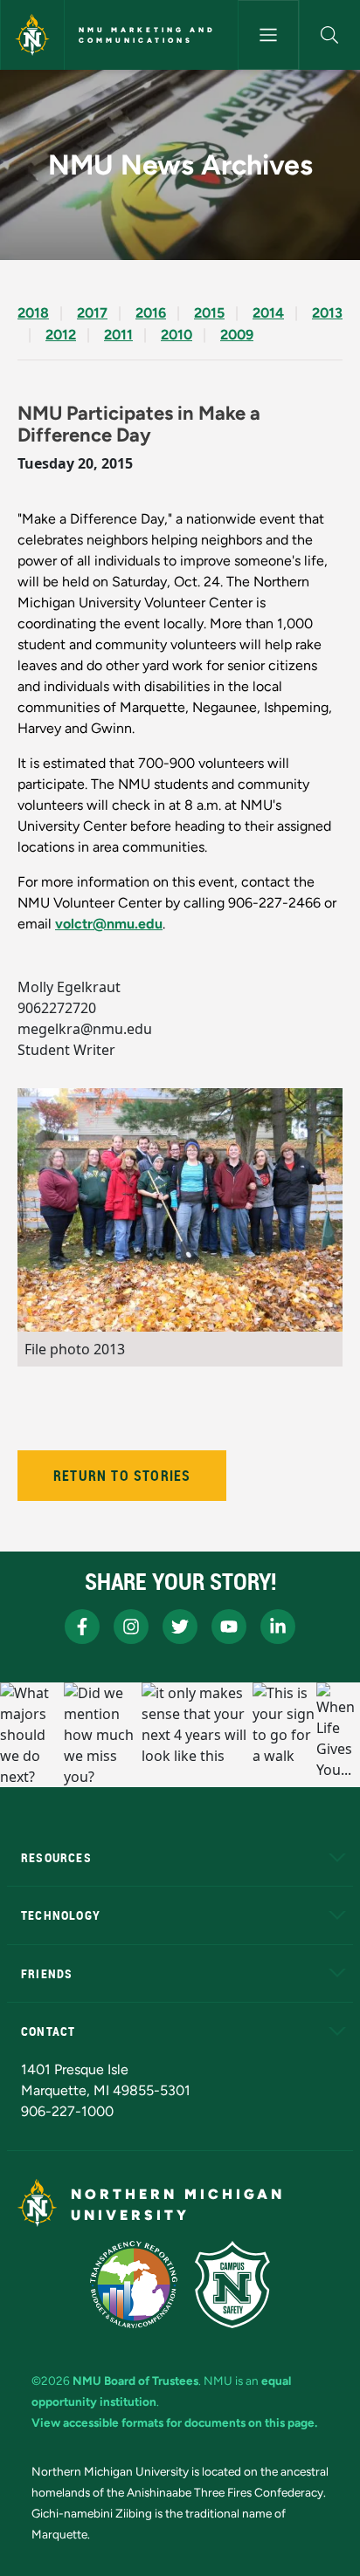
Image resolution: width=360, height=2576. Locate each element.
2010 (177, 335)
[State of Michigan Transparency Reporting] (134, 2285)
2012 (61, 335)
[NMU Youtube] (229, 1627)
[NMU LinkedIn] (278, 1627)
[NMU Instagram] (131, 1627)
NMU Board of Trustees (135, 2381)
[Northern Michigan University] (32, 35)
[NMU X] (180, 1627)
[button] (330, 35)
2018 (33, 313)
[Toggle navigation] (268, 35)
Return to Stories (122, 1476)
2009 (237, 335)
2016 (151, 313)
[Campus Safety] (232, 2285)
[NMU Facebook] (82, 1627)
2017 (92, 313)
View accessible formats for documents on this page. (174, 2422)
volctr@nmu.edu (109, 924)
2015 (209, 313)
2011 (118, 335)
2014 (268, 313)
